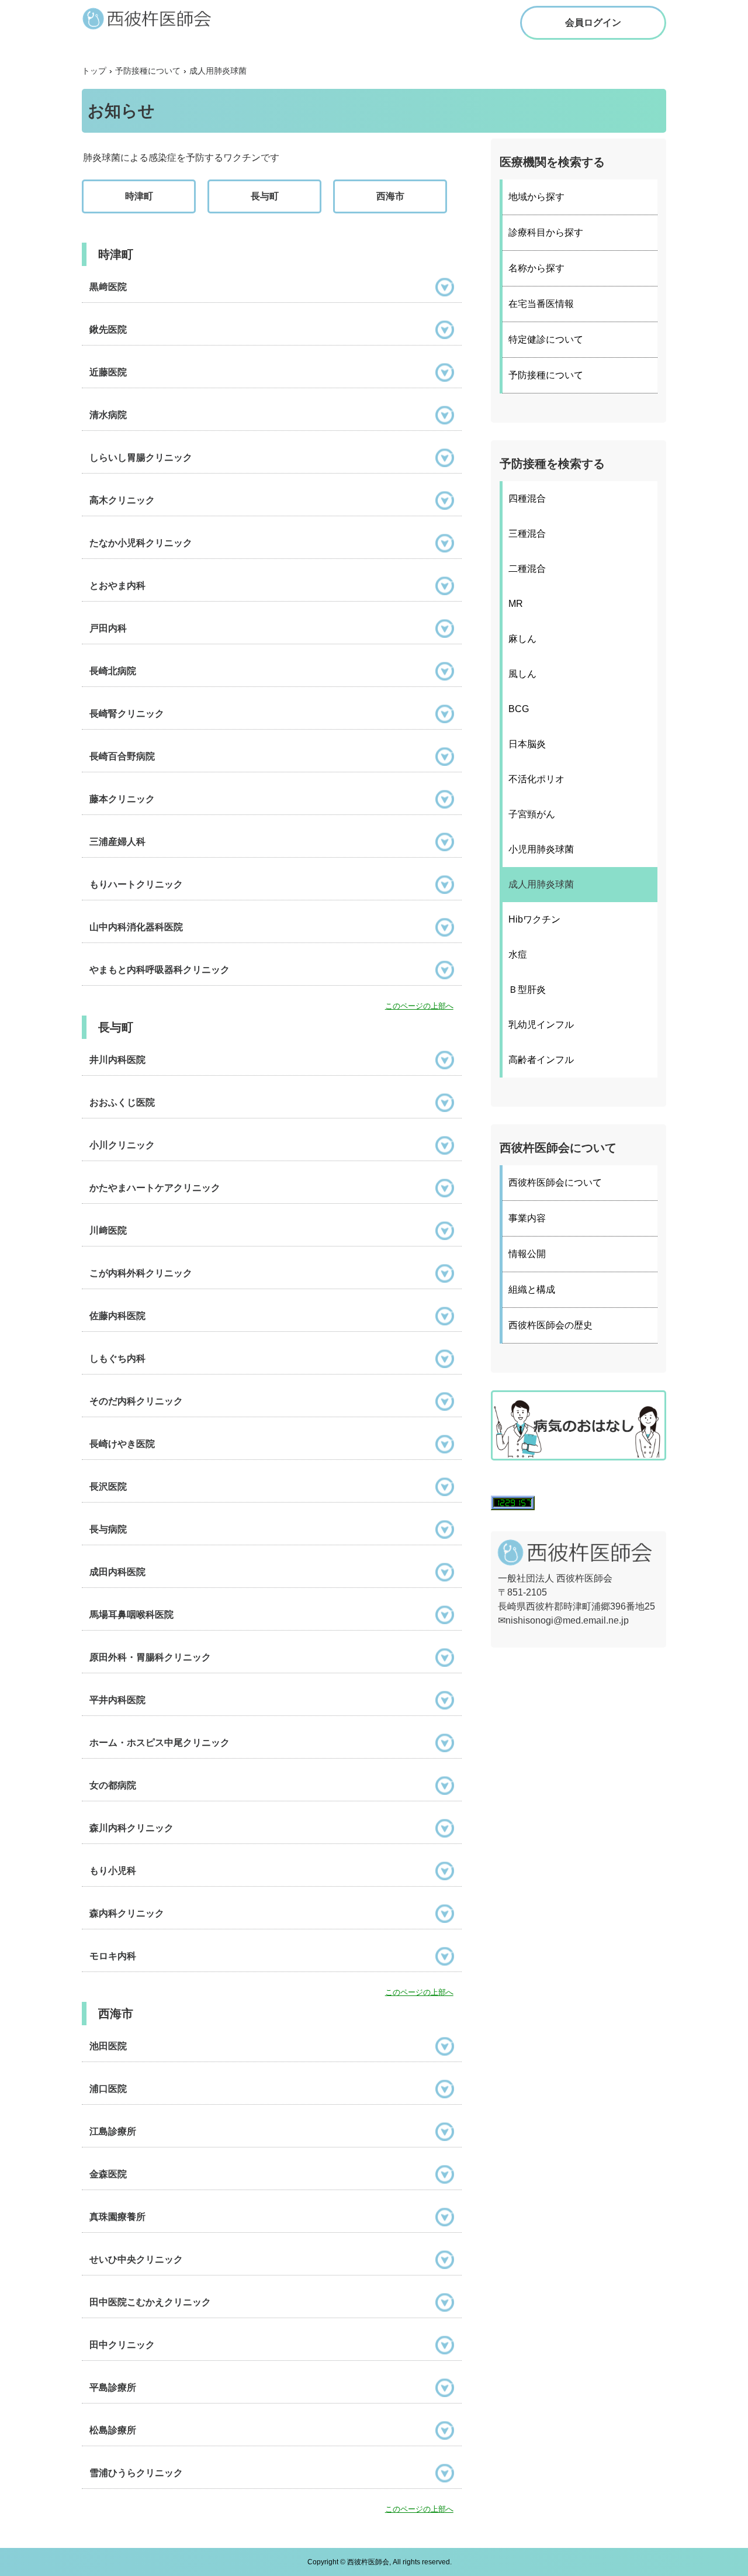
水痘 (518, 954)
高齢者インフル (541, 1060)
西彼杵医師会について (555, 1182)
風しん (522, 674)
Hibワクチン (534, 919)
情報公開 (527, 1254)
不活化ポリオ (536, 779)
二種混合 (527, 569)
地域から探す (536, 197)
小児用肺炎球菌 (541, 849)
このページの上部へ (419, 1006)
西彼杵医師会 (158, 18)
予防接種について (546, 375)
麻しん (522, 639)
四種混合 (527, 498)
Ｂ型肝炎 (527, 990)
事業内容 (527, 1218)
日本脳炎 (527, 744)
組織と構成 (532, 1289)
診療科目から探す (546, 232)
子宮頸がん (532, 814)
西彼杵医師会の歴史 (550, 1325)
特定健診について (546, 339)
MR (516, 604)
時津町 (139, 196)
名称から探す (536, 268)
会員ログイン (593, 23)
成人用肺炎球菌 (541, 884)
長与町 (265, 196)
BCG (519, 709)
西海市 (390, 196)
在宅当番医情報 (541, 304)
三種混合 (527, 533)
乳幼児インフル (541, 1025)
